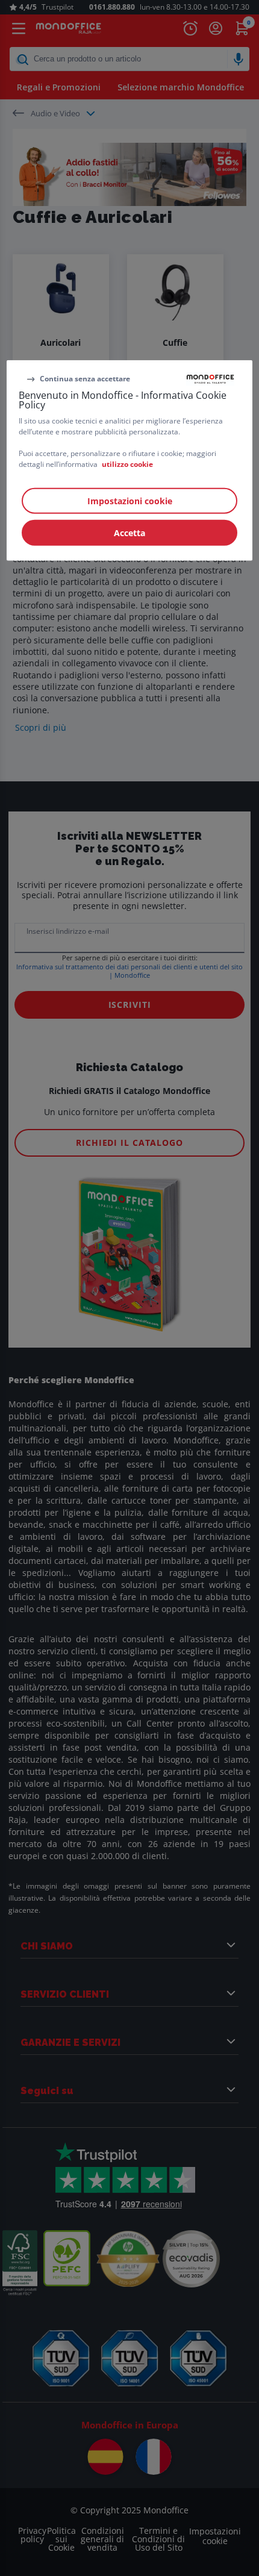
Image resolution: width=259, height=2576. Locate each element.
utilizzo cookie (127, 464)
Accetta (129, 533)
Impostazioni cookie (130, 501)
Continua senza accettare (85, 379)
